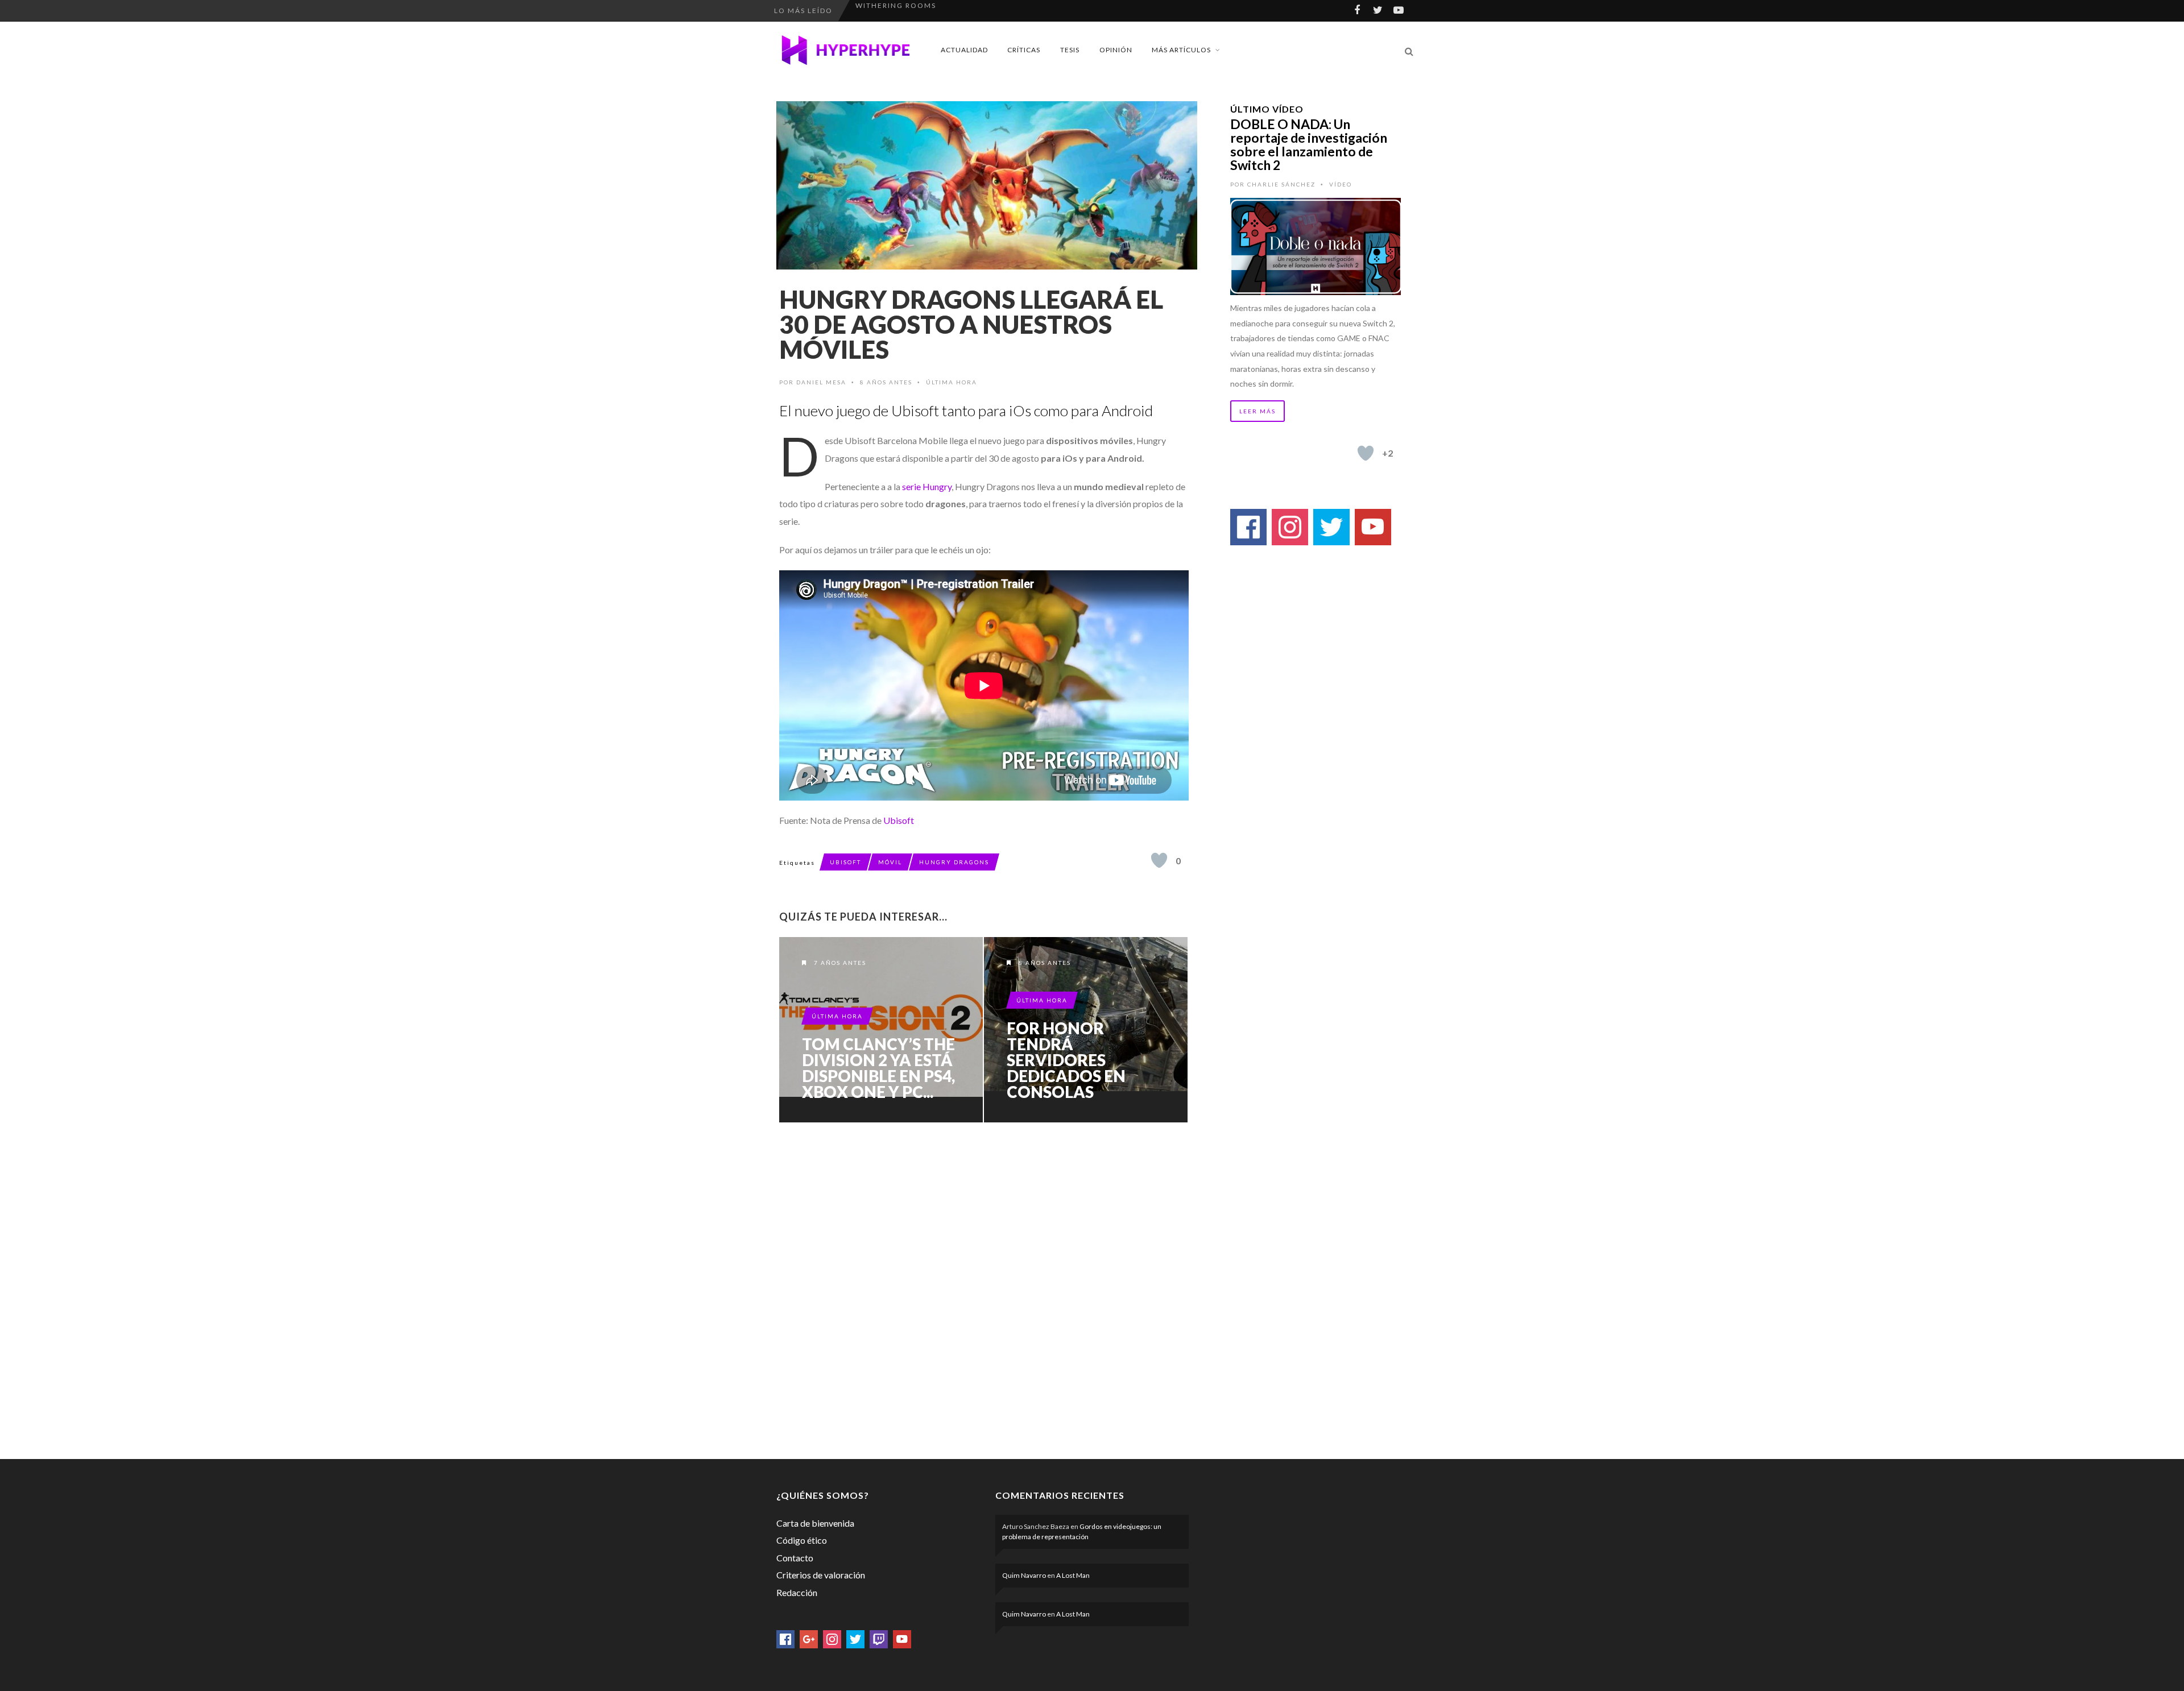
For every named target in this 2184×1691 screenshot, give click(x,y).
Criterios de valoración (821, 1575)
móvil (890, 862)
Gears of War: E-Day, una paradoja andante (956, 11)
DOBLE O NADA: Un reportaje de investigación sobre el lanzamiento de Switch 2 (1309, 144)
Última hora (952, 382)
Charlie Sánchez (1281, 184)
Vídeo (1341, 184)
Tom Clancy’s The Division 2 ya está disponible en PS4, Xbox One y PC (881, 1030)
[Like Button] (1159, 860)
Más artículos (1181, 50)
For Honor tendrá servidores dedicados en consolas (1066, 1060)
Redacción (797, 1592)
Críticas (1024, 50)
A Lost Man (1073, 1575)
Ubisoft (899, 820)
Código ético (802, 1540)
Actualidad (964, 50)
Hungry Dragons (954, 862)
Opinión (1116, 50)
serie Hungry (927, 486)
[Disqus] (984, 1288)
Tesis (1070, 50)
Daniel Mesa (821, 382)
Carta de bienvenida (815, 1523)
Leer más (1258, 411)
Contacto (795, 1558)
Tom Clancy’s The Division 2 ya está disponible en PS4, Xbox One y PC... (878, 1068)
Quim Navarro (1024, 1575)
